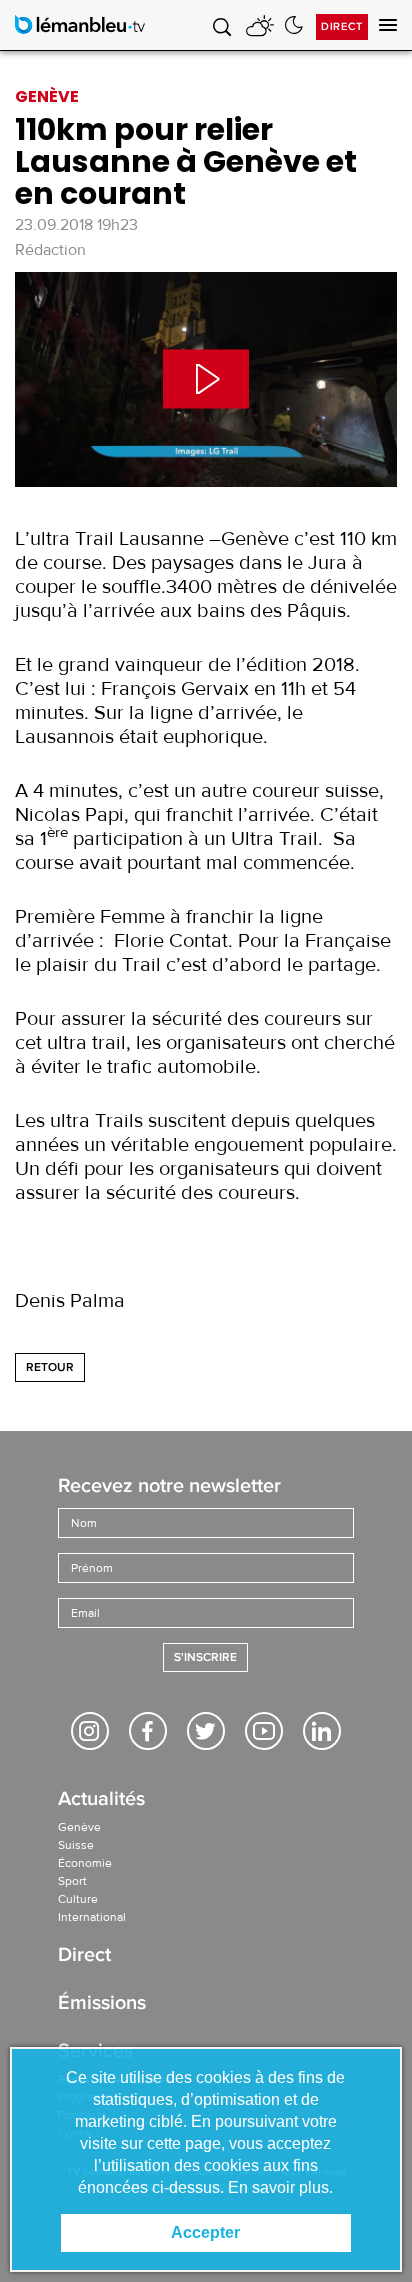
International (92, 1917)
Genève (79, 1827)
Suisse (76, 1845)
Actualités (101, 1800)
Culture (78, 1899)
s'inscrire (205, 1657)
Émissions (102, 2004)
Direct (342, 26)
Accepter (205, 2232)
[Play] (206, 379)
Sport (72, 1881)
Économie (85, 1863)
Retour (50, 1367)
